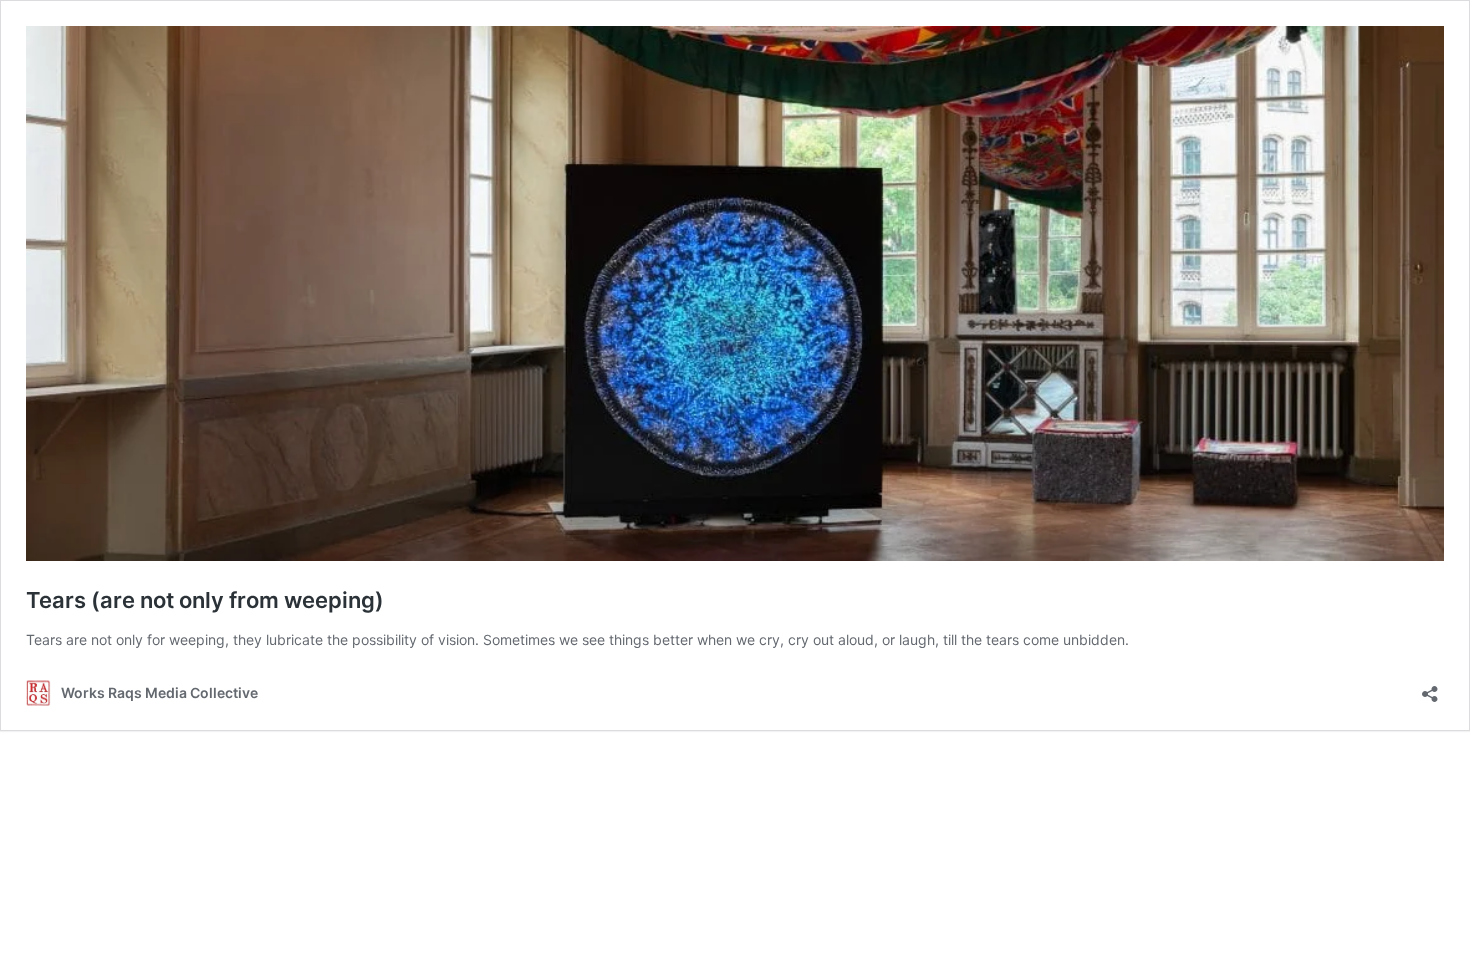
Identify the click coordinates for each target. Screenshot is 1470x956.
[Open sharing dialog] (1430, 687)
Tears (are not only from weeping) (205, 600)
